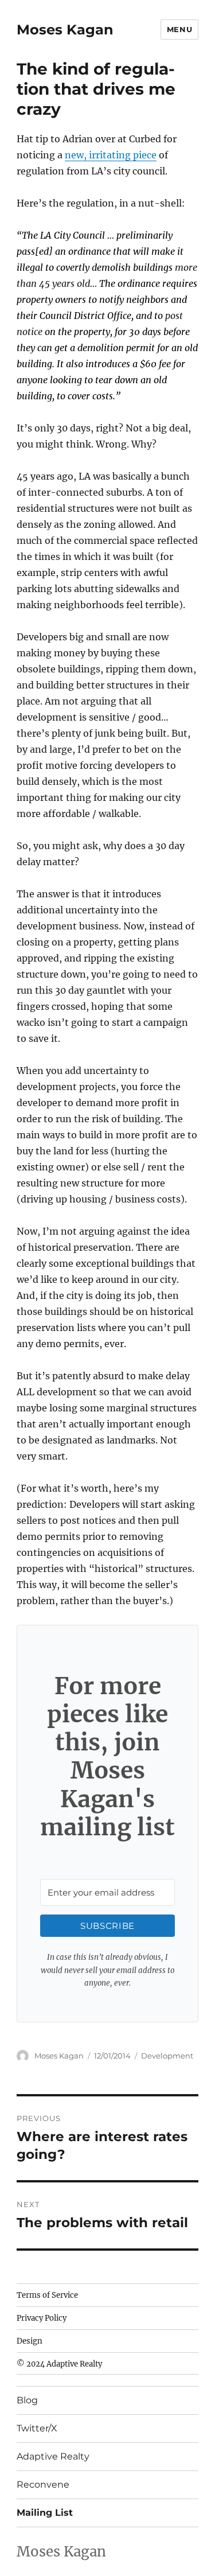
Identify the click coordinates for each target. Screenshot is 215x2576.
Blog (27, 2400)
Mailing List (45, 2513)
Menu (179, 29)
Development (167, 2056)
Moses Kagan (65, 30)
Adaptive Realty (53, 2456)
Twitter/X (37, 2428)
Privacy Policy (42, 2318)
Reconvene (43, 2484)
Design (30, 2341)
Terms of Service (47, 2295)
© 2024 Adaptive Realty (59, 2364)
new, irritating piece (111, 155)
